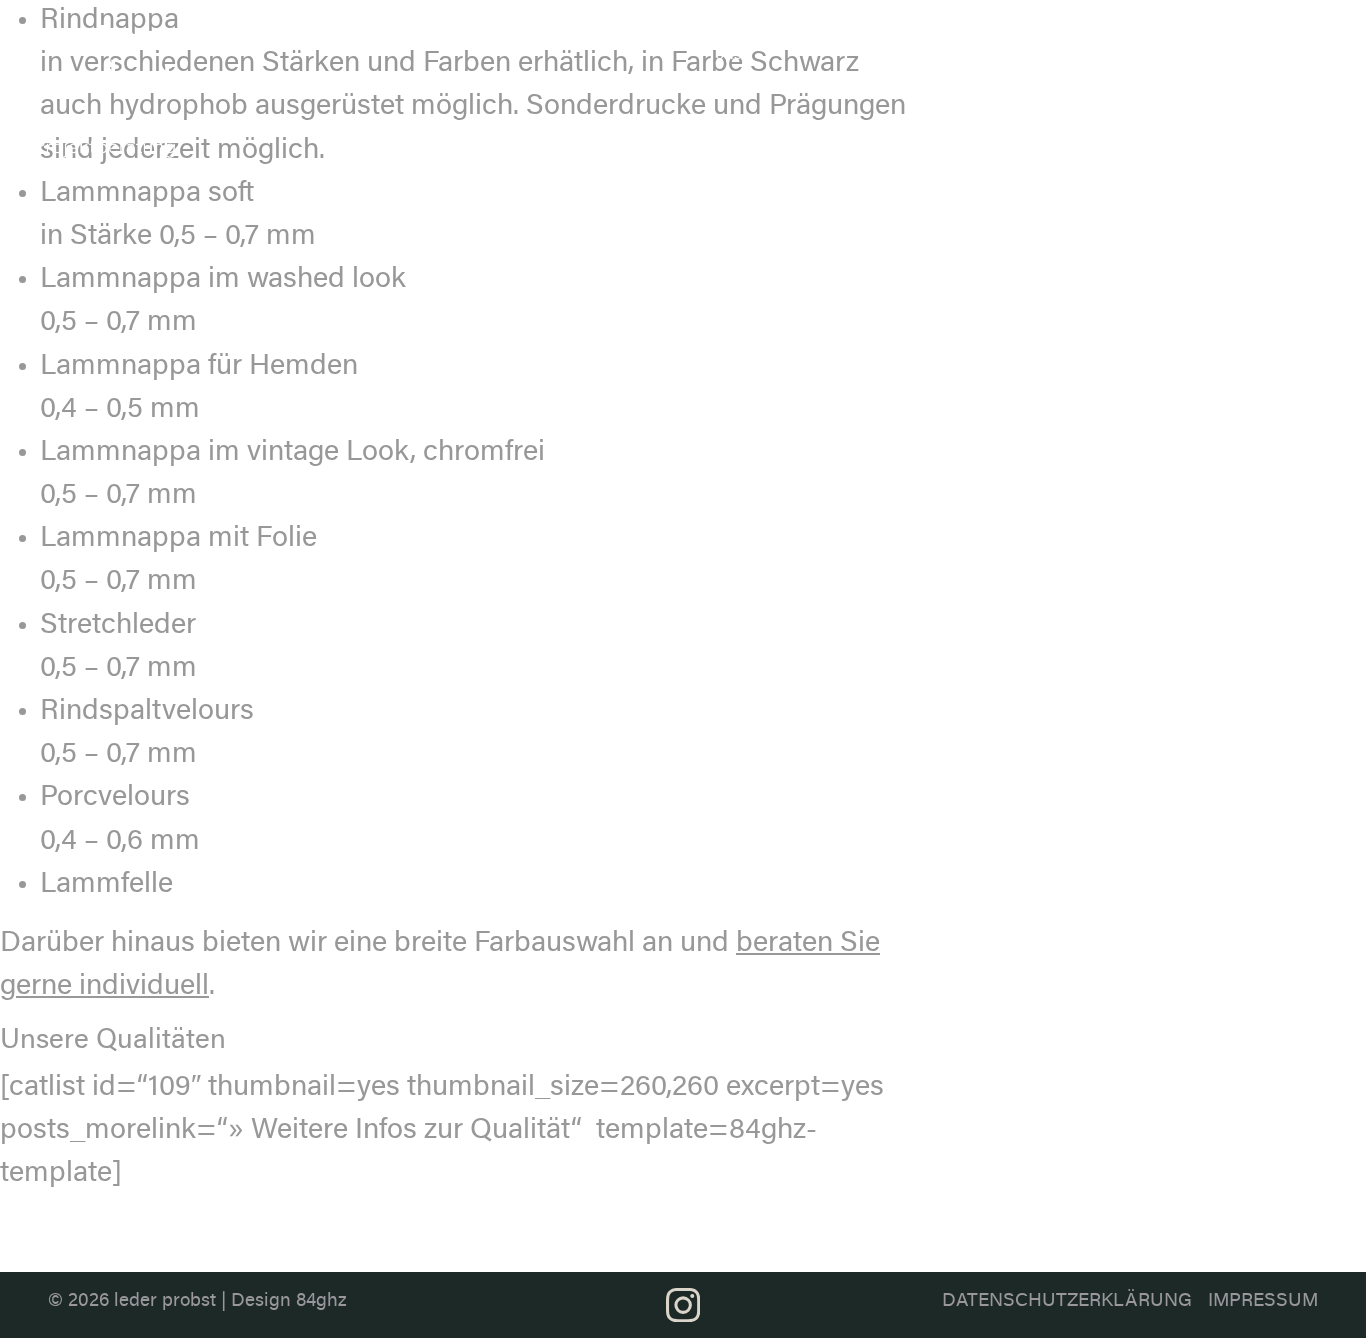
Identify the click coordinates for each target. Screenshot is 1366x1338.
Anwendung (1055, 37)
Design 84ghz (289, 1301)
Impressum (1263, 1301)
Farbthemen (944, 37)
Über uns (731, 46)
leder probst (165, 1301)
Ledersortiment (820, 37)
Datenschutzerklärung (1067, 1301)
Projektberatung (1174, 37)
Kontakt (1280, 37)
